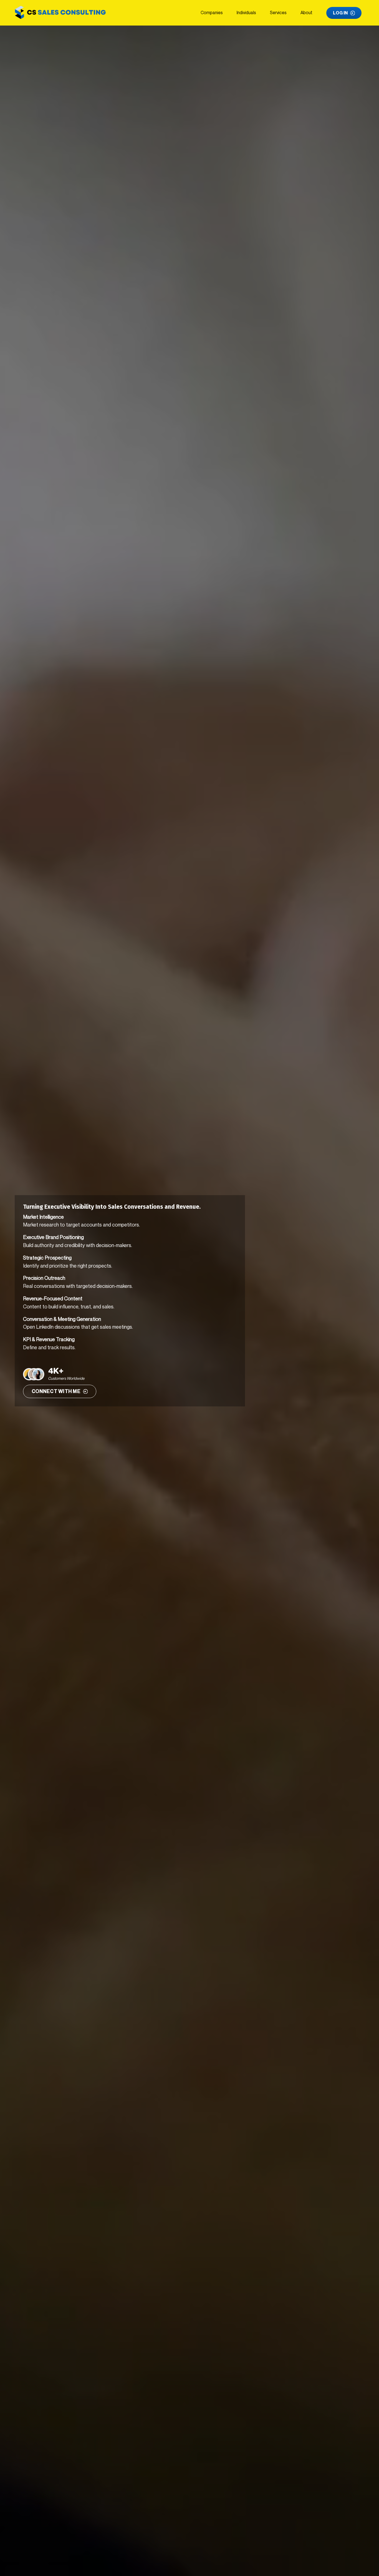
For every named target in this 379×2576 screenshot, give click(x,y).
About (306, 12)
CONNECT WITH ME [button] (56, 1391)
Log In (340, 13)
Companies (212, 12)
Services (278, 12)
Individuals (246, 12)
